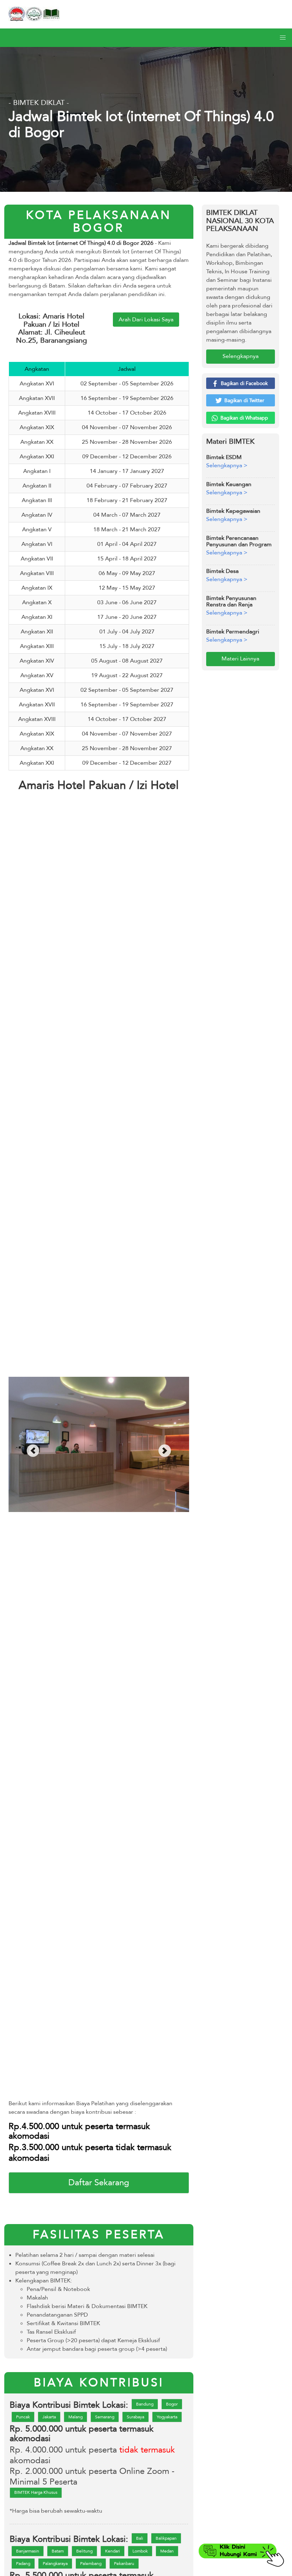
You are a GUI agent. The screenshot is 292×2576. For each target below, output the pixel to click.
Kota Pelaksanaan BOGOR (99, 222)
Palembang (91, 2564)
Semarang (105, 2417)
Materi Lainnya (240, 659)
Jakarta (49, 2417)
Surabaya (135, 2417)
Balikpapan (166, 2538)
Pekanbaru (124, 2564)
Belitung (84, 2551)
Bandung (145, 2404)
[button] (283, 38)
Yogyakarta (167, 2417)
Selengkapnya (241, 356)
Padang (23, 2564)
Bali (140, 2538)
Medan (167, 2551)
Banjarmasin (28, 2551)
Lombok (140, 2551)
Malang (75, 2417)
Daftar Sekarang (99, 2183)
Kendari (113, 2551)
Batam (58, 2551)
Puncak (23, 2417)
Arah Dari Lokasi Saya (146, 320)
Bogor (172, 2404)
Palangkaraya (55, 2564)
